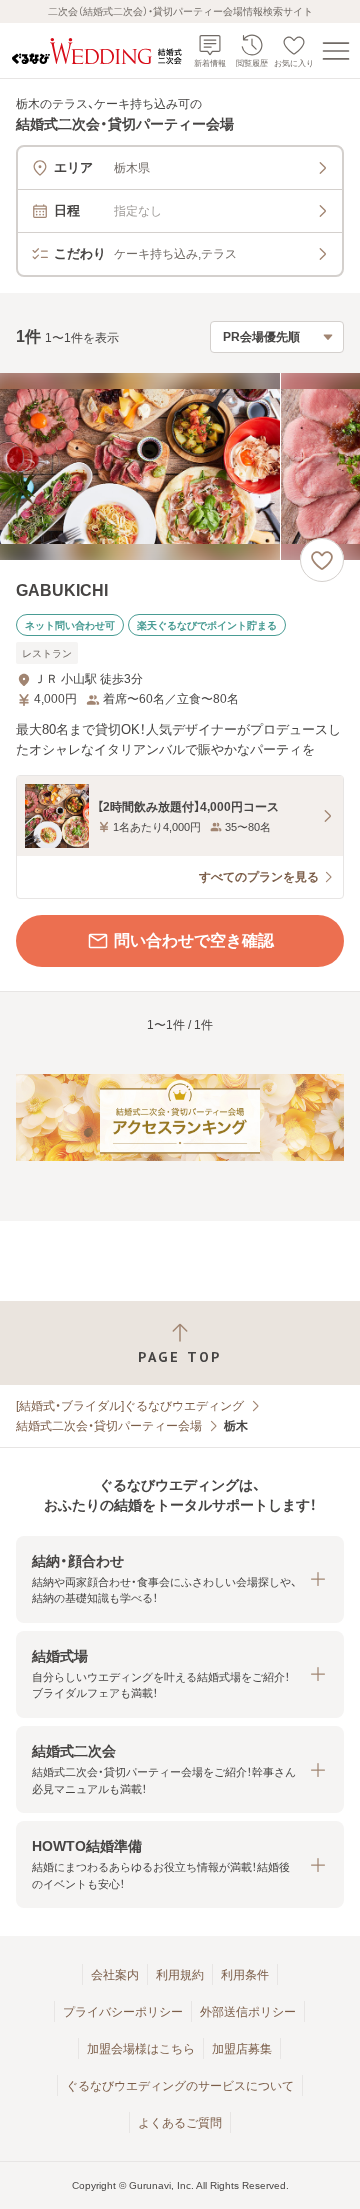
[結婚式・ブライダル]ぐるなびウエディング (130, 1406)
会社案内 (115, 1975)
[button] (180, 1579)
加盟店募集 (242, 2049)
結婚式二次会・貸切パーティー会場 (109, 1426)
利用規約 (180, 1975)
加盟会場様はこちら (141, 2049)
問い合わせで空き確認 (194, 940)
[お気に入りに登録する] (322, 560)
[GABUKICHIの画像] (180, 466)
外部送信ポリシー (248, 2012)
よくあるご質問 (180, 2123)
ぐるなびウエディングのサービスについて (180, 2086)
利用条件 (245, 1975)
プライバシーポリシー (123, 2012)
